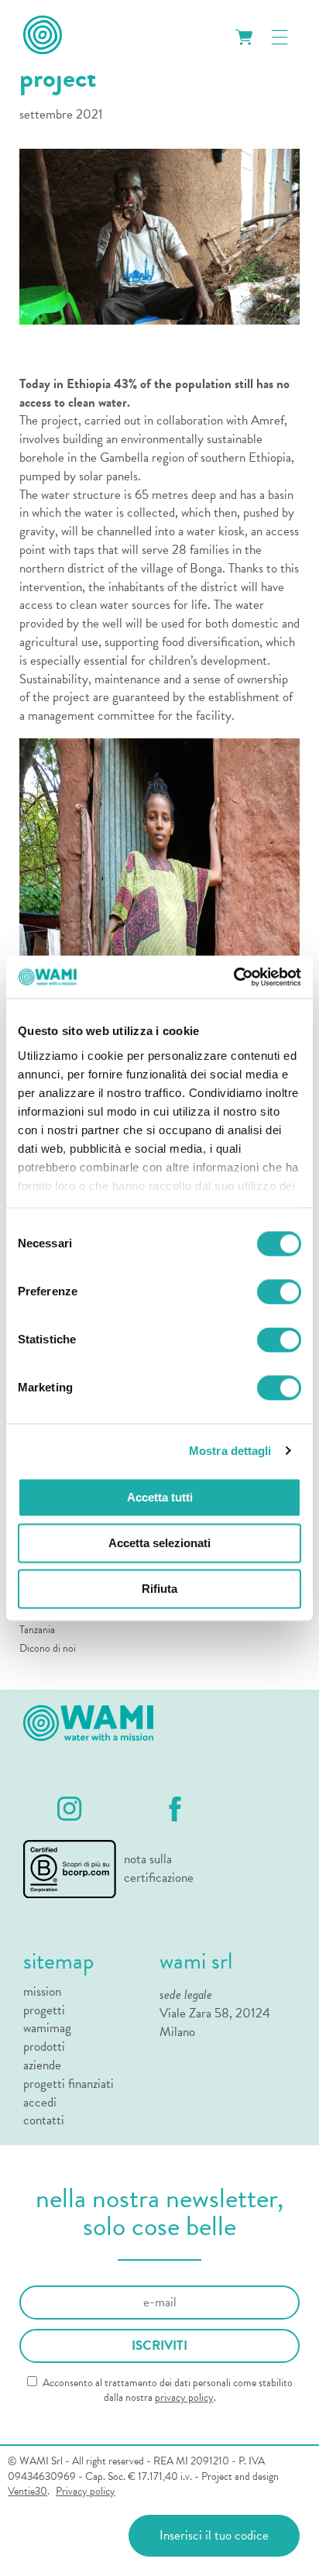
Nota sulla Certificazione (156, 1869)
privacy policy (184, 2397)
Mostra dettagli (230, 1451)
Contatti (44, 2120)
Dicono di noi (48, 1648)
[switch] (279, 1291)
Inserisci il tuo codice (214, 2535)
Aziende (42, 2065)
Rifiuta (159, 1589)
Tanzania (37, 1630)
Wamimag (47, 2028)
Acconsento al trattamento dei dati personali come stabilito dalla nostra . (166, 2390)
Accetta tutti (160, 1497)
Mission (42, 1992)
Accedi (40, 2103)
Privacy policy (86, 2492)
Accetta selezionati (159, 1543)
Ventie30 (27, 2491)
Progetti (44, 2010)
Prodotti (44, 2047)
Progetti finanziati (69, 2084)
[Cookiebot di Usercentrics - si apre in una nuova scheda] (233, 977)
